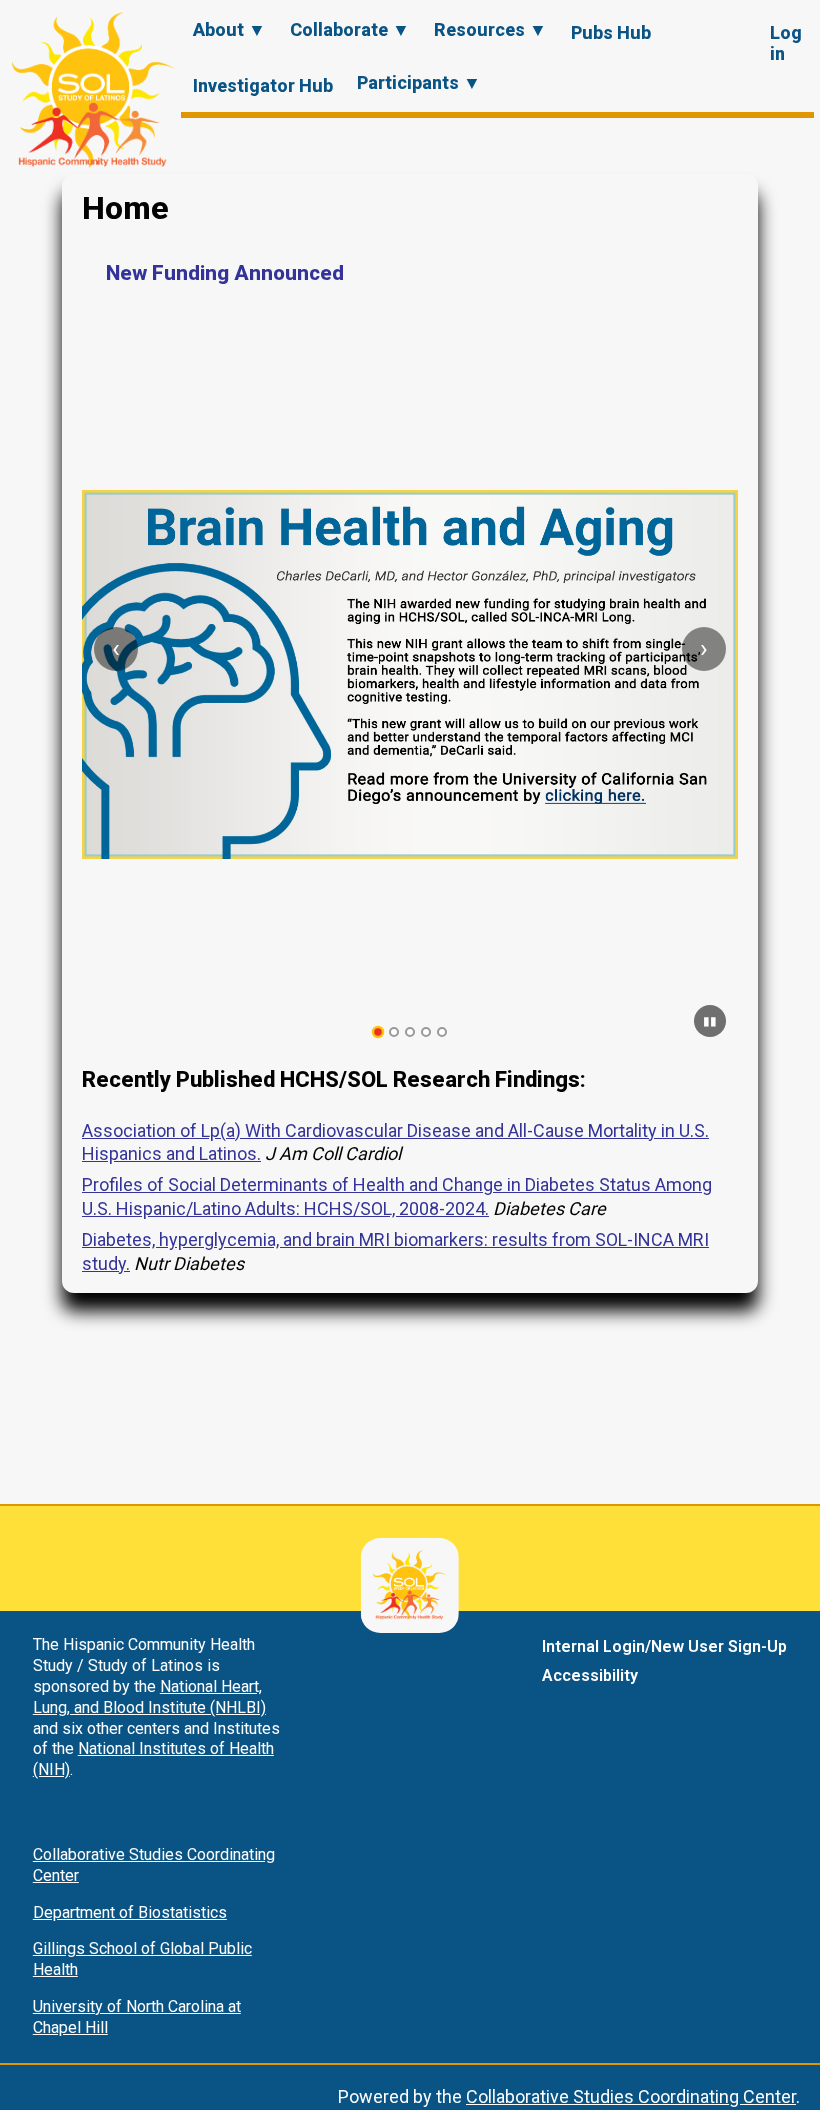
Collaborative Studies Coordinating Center (631, 2096)
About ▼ (229, 29)
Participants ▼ (419, 82)
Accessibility (590, 1675)
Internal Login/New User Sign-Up (664, 1646)
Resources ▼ (490, 29)
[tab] (378, 1032)
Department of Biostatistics (130, 1912)
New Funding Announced (225, 273)
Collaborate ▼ (350, 29)
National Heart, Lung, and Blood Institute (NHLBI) (149, 1697)
